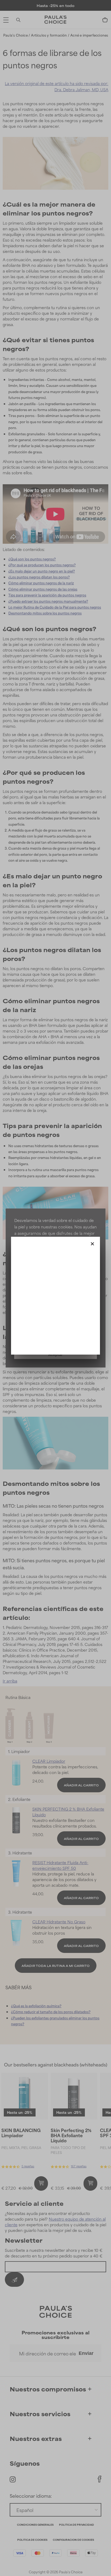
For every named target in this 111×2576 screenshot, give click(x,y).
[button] (92, 1243)
